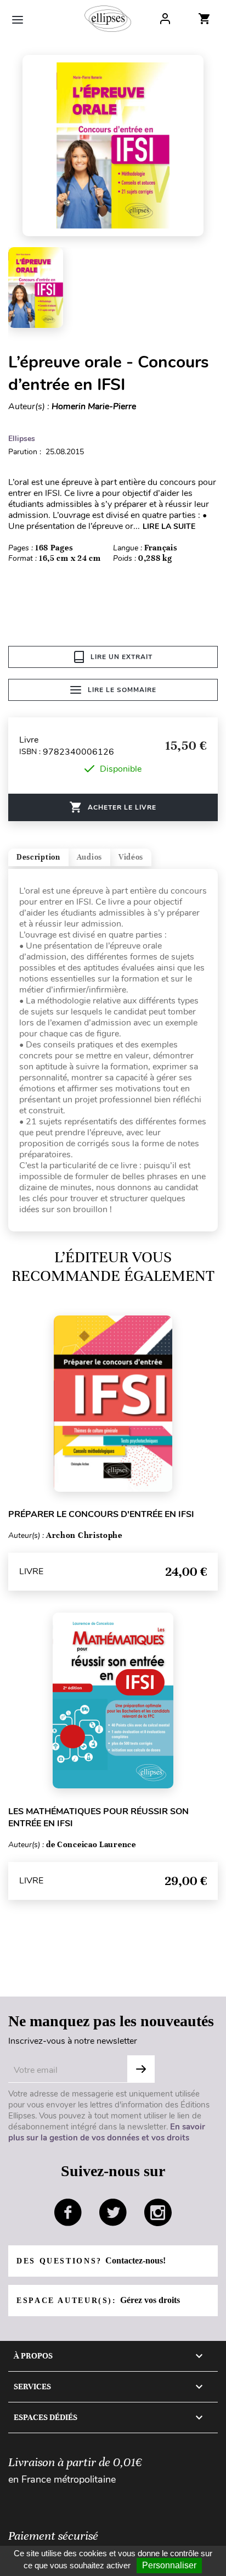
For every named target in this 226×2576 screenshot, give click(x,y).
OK (141, 2069)
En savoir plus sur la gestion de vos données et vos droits (107, 2132)
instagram (158, 2212)
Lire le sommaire (122, 690)
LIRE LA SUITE (169, 526)
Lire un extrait (122, 657)
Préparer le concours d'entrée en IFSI (101, 1514)
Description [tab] (38, 857)
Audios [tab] (89, 857)
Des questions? (91, 2260)
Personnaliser (169, 2565)
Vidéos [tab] (131, 857)
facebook (68, 2212)
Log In (165, 19)
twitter (113, 2212)
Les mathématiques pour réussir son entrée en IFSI (98, 1817)
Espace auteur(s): (98, 2300)
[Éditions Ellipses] (108, 19)
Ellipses (22, 439)
